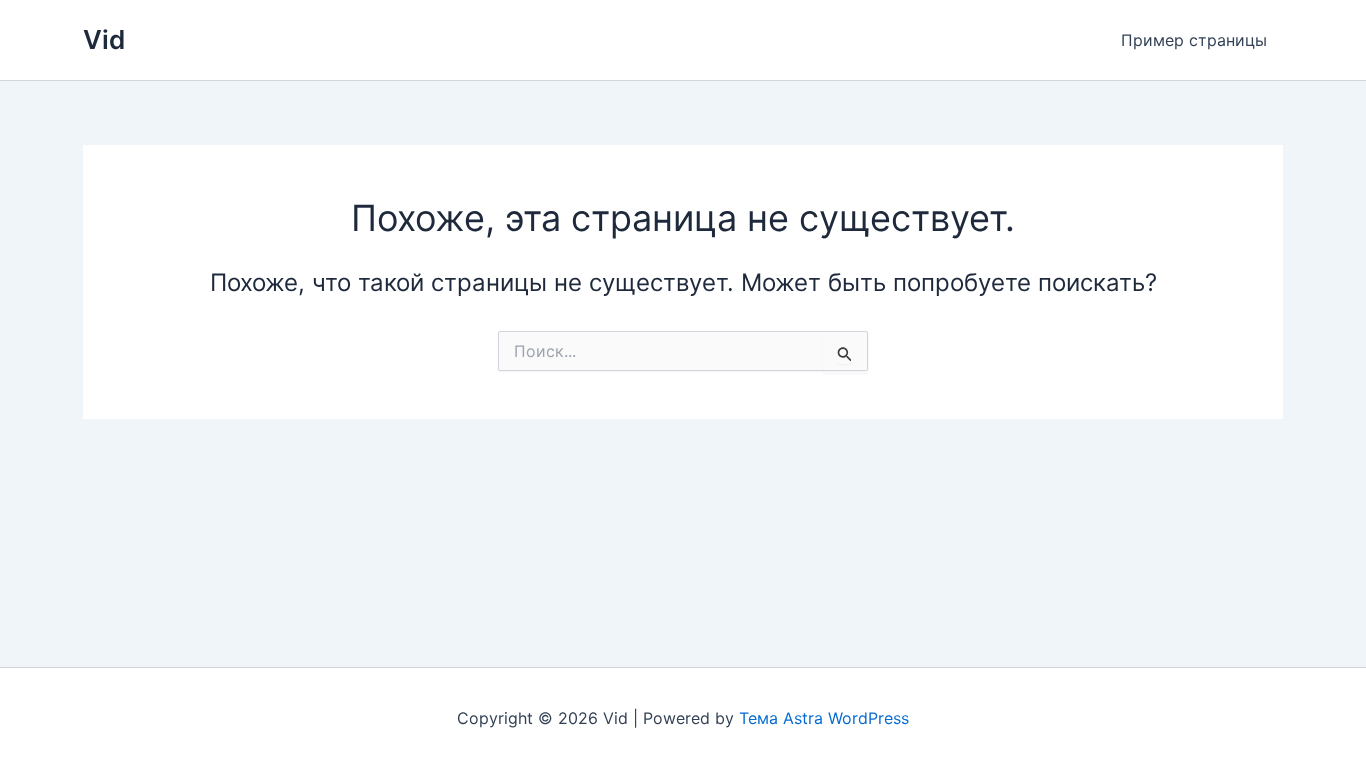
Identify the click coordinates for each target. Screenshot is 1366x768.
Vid (104, 39)
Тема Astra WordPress (824, 718)
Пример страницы (1194, 40)
